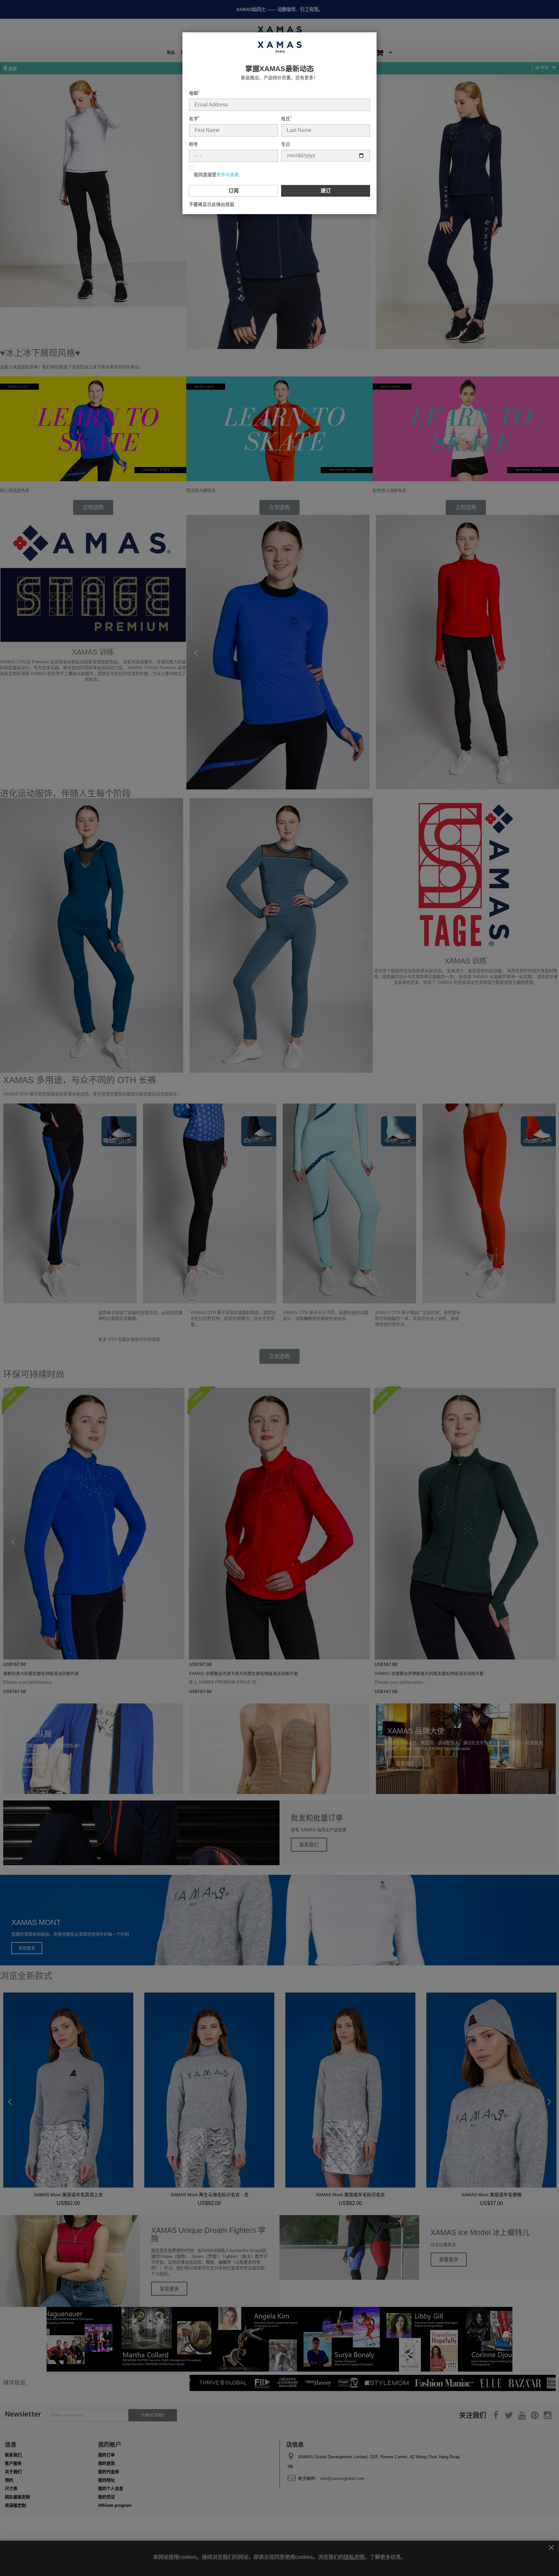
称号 (193, 144)
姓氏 (286, 119)
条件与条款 (228, 175)
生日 (286, 144)
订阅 (234, 191)
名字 (194, 119)
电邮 (194, 93)
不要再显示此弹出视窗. (212, 204)
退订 (326, 191)
